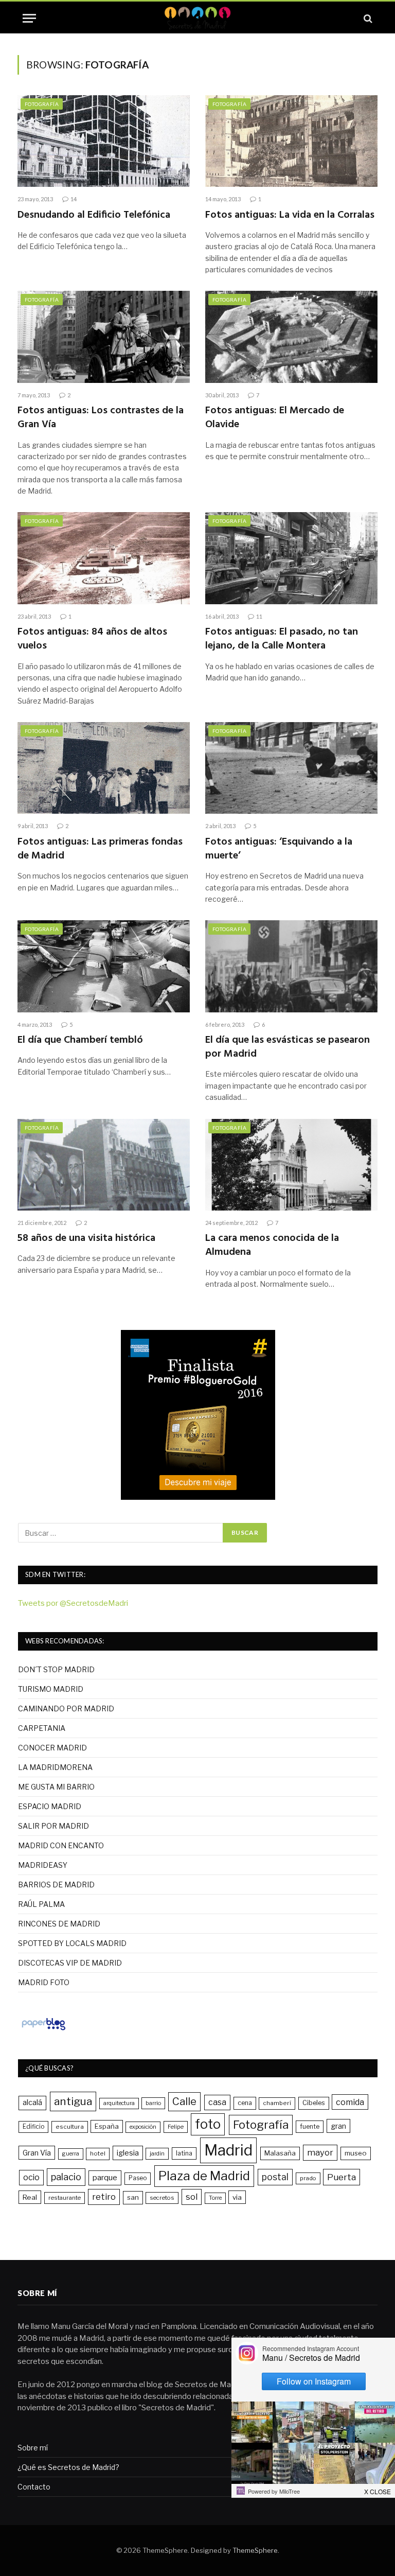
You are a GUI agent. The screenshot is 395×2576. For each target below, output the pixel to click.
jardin (157, 2153)
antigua (73, 2101)
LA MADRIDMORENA (55, 1767)
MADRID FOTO (44, 1982)
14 (74, 199)
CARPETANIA (42, 1728)
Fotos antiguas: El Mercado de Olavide (275, 418)
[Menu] (29, 18)
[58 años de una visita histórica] (104, 1165)
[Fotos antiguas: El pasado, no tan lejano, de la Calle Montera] (291, 558)
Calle (184, 2101)
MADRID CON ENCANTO (61, 1845)
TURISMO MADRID (51, 1689)
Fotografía (42, 104)
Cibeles (314, 2103)
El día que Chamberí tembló (80, 1040)
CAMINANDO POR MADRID (66, 1708)
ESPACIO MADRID (50, 1806)
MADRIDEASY (43, 1865)
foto (208, 2124)
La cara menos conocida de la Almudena (272, 1246)
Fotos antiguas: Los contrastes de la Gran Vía (101, 418)
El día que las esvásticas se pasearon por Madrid (288, 1047)
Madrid (228, 2150)
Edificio (33, 2127)
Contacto (34, 2487)
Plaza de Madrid (204, 2176)
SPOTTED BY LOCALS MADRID (72, 1943)
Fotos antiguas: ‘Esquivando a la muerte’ (279, 849)
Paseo (138, 2178)
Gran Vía (37, 2153)
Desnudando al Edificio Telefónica (94, 215)
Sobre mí (33, 2448)
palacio (66, 2177)
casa (217, 2102)
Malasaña (280, 2153)
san (133, 2197)
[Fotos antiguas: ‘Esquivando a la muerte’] (291, 768)
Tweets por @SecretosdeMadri (73, 1603)
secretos (162, 2198)
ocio (31, 2177)
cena (245, 2103)
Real (30, 2197)
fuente (310, 2126)
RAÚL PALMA (41, 1904)
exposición (143, 2127)
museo (356, 2153)
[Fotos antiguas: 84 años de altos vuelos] (104, 558)
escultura (70, 2127)
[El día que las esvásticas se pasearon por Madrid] (291, 966)
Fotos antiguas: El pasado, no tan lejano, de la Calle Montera (282, 639)
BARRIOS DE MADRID (56, 1885)
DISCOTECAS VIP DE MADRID (70, 1963)
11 (259, 616)
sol (192, 2197)
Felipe (176, 2127)
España (107, 2126)
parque (105, 2177)
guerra (71, 2154)
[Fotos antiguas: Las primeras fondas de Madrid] (104, 768)
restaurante (65, 2198)
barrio (153, 2103)
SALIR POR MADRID (53, 1826)
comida (350, 2102)
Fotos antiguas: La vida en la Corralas (290, 215)
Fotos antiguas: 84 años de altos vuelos (92, 639)
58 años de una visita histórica (86, 1239)
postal (275, 2177)
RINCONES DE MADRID (59, 1924)
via (237, 2197)
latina (184, 2153)
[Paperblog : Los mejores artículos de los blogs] (43, 2030)
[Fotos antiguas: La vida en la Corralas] (291, 141)
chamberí (277, 2103)
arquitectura (119, 2103)
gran (338, 2126)
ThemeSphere (255, 2550)
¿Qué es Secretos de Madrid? (68, 2467)
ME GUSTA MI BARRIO (56, 1787)
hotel (98, 2153)
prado (308, 2178)
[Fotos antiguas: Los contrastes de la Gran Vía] (104, 337)
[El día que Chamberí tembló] (104, 966)
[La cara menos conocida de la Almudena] (291, 1165)
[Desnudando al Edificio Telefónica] (104, 141)
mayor (320, 2152)
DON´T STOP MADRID (56, 1669)
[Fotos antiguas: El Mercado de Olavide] (291, 337)
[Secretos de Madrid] (197, 18)
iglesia (128, 2153)
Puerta (342, 2177)
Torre (215, 2198)
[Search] (367, 18)
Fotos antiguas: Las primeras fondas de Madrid (100, 849)
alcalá (32, 2102)
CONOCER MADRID (52, 1748)
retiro (104, 2197)
